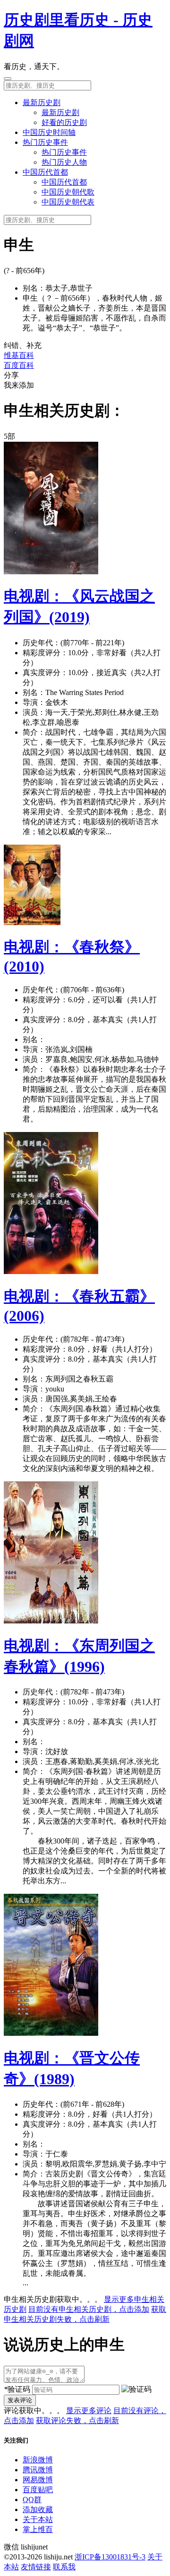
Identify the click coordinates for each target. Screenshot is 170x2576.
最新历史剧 (42, 103)
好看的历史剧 (64, 122)
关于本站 (38, 2519)
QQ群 (32, 2500)
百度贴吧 (38, 2490)
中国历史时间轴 (49, 132)
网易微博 (38, 2480)
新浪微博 (38, 2460)
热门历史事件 (45, 142)
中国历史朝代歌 (68, 192)
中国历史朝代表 (68, 202)
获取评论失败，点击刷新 (77, 2420)
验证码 (17, 2389)
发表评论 (20, 2400)
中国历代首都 (45, 172)
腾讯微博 (38, 2470)
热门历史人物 (64, 162)
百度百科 (19, 365)
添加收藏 (38, 2509)
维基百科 (19, 355)
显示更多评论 (89, 2411)
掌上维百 (38, 2529)
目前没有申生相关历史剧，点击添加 (89, 2309)
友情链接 (36, 2567)
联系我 (64, 2567)
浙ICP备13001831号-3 (110, 2557)
